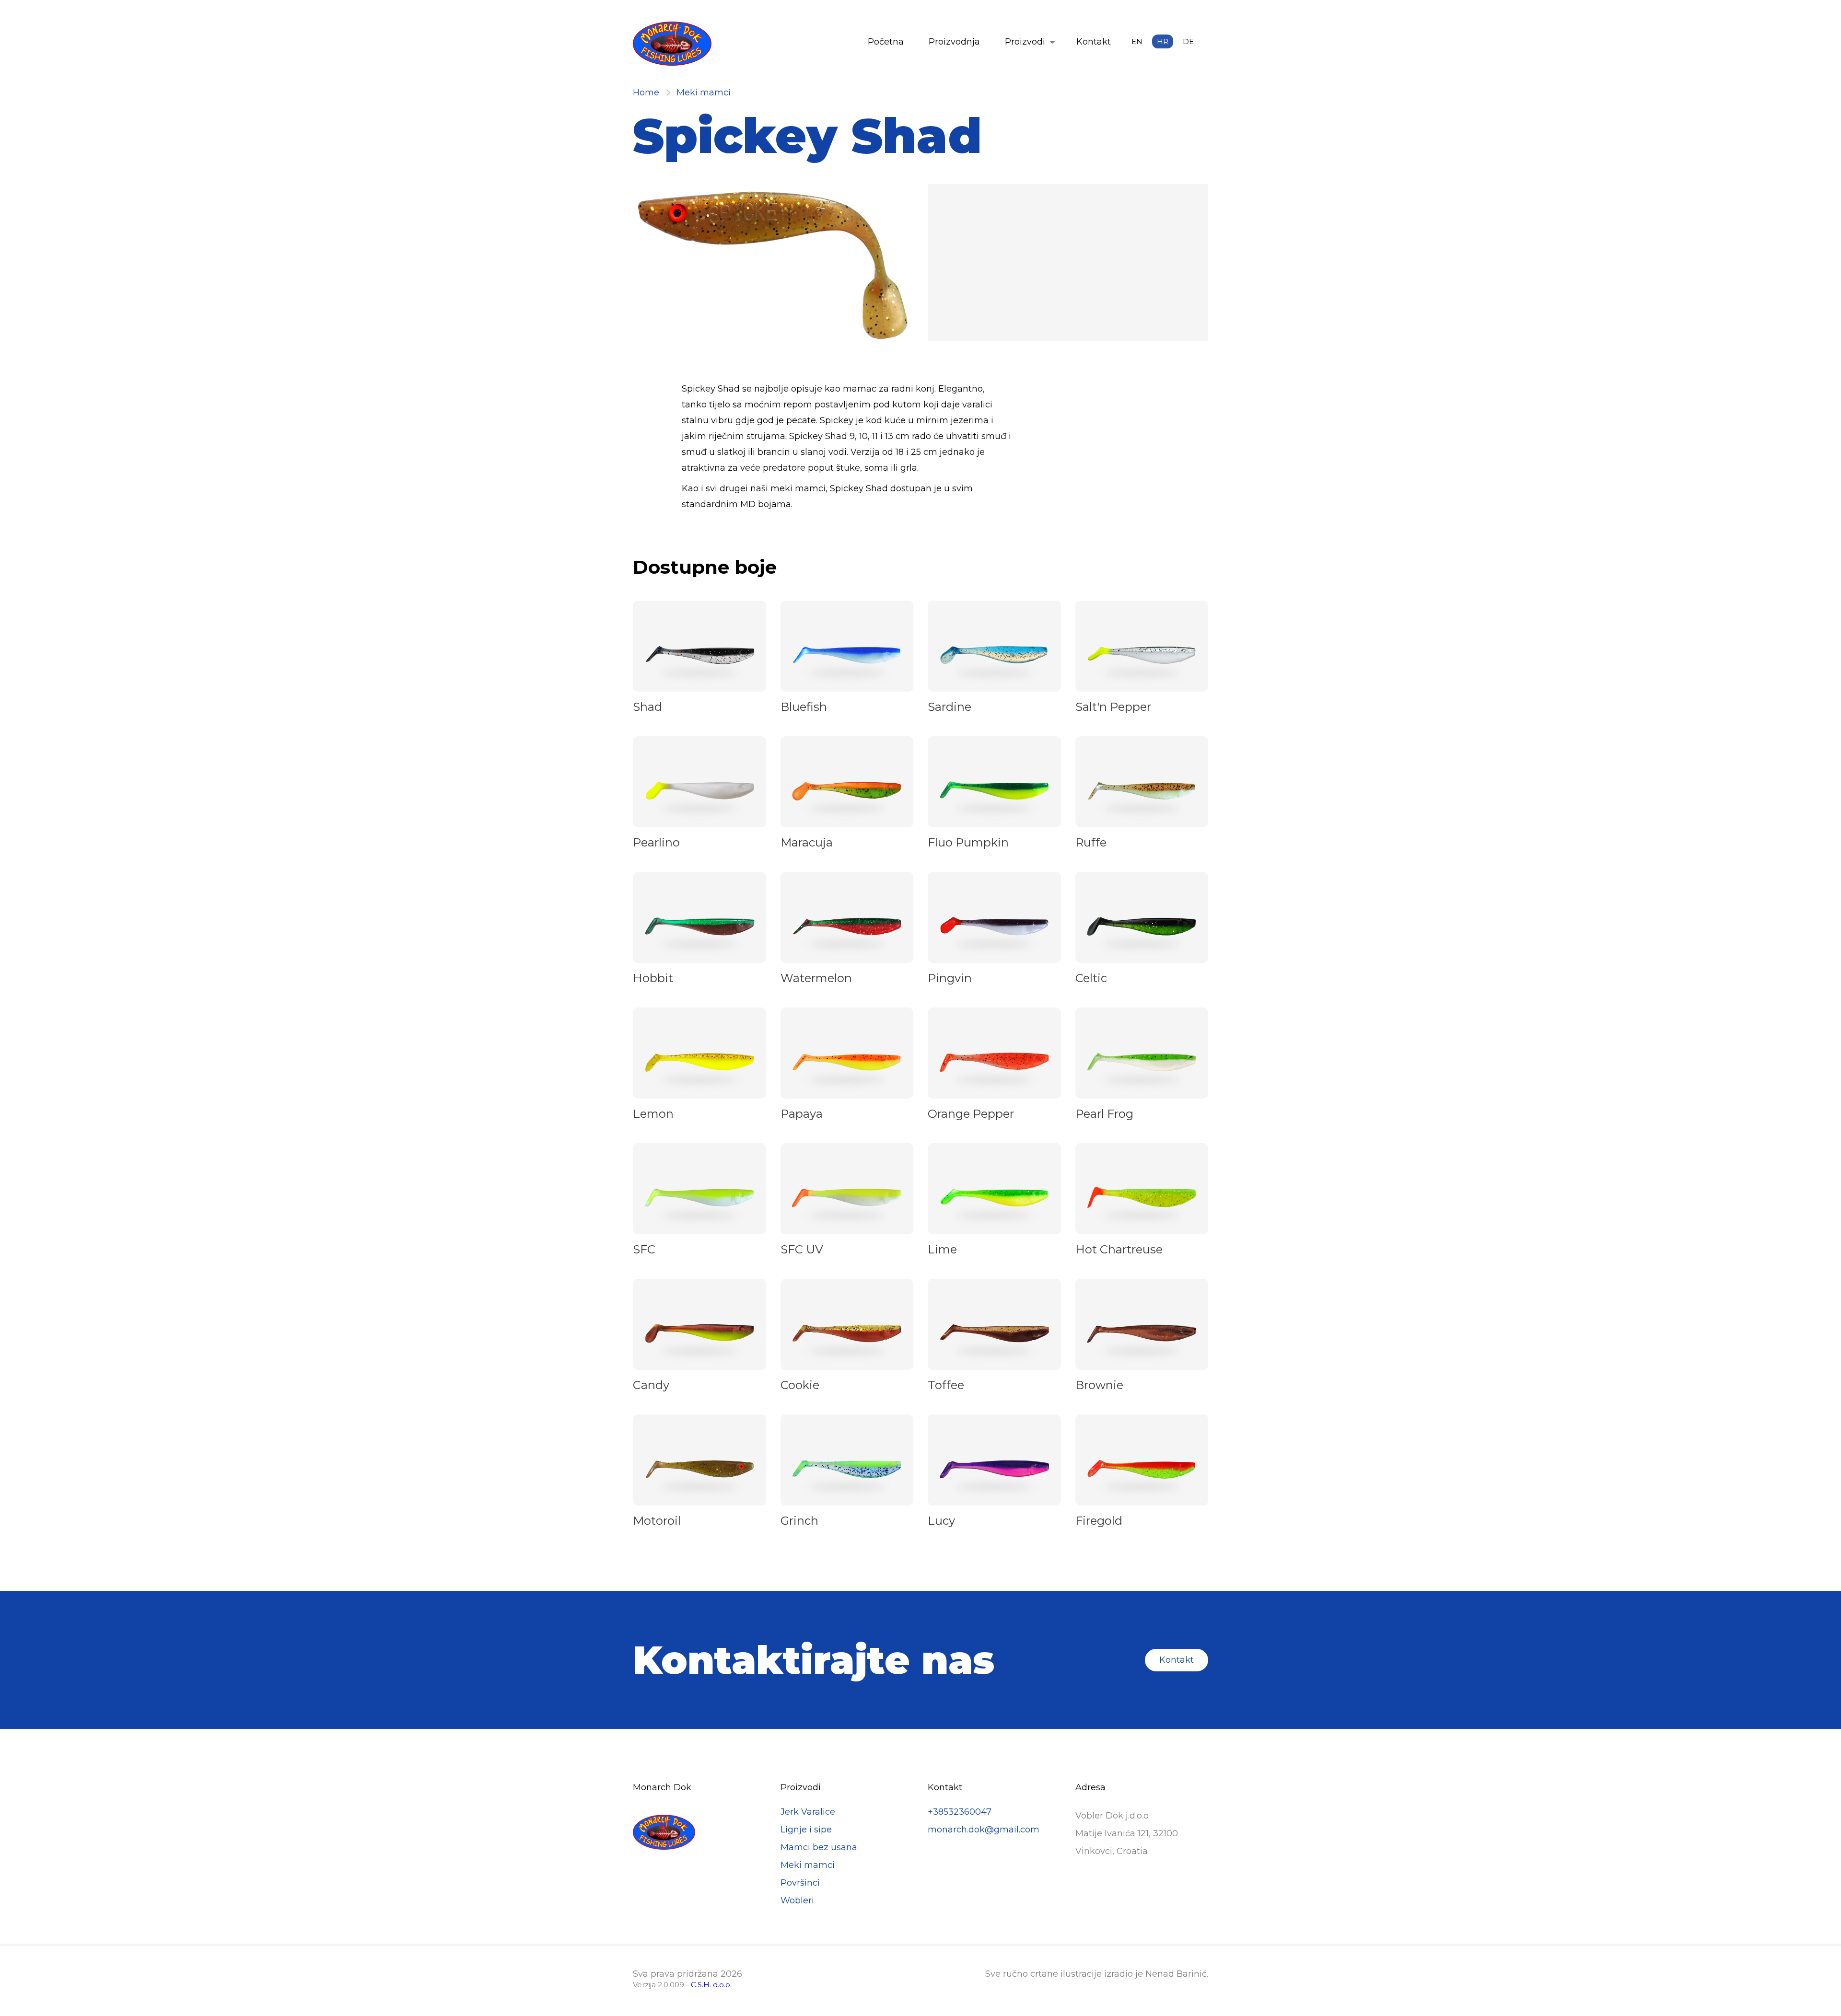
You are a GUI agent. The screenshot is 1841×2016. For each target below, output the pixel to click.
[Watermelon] (847, 927)
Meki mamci (704, 93)
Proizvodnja (954, 42)
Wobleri (797, 1900)
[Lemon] (699, 1063)
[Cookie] (847, 1334)
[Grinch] (847, 1470)
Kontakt (1094, 42)
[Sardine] (994, 656)
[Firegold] (1142, 1470)
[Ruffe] (1142, 792)
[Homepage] (672, 45)
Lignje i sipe (806, 1830)
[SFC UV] (847, 1199)
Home (646, 93)
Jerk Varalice (808, 1812)
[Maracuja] (847, 792)
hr (1163, 41)
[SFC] (699, 1199)
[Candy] (699, 1335)
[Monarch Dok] (699, 1833)
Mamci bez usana (819, 1847)
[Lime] (994, 1199)
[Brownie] (1142, 1334)
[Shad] (699, 656)
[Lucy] (994, 1470)
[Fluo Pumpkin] (994, 792)
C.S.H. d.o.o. (711, 1985)
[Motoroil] (699, 1470)
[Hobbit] (699, 927)
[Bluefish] (847, 656)
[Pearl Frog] (1142, 1063)
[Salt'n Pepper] (1142, 656)
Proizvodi (1025, 42)
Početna (886, 42)
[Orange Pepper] (994, 1063)
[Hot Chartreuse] (1142, 1199)
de (1188, 41)
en (1137, 41)
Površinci (800, 1883)
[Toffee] (994, 1335)
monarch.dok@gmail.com (984, 1830)
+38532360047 (960, 1812)
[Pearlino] (699, 792)
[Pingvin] (994, 928)
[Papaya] (847, 1063)
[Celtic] (1142, 927)
